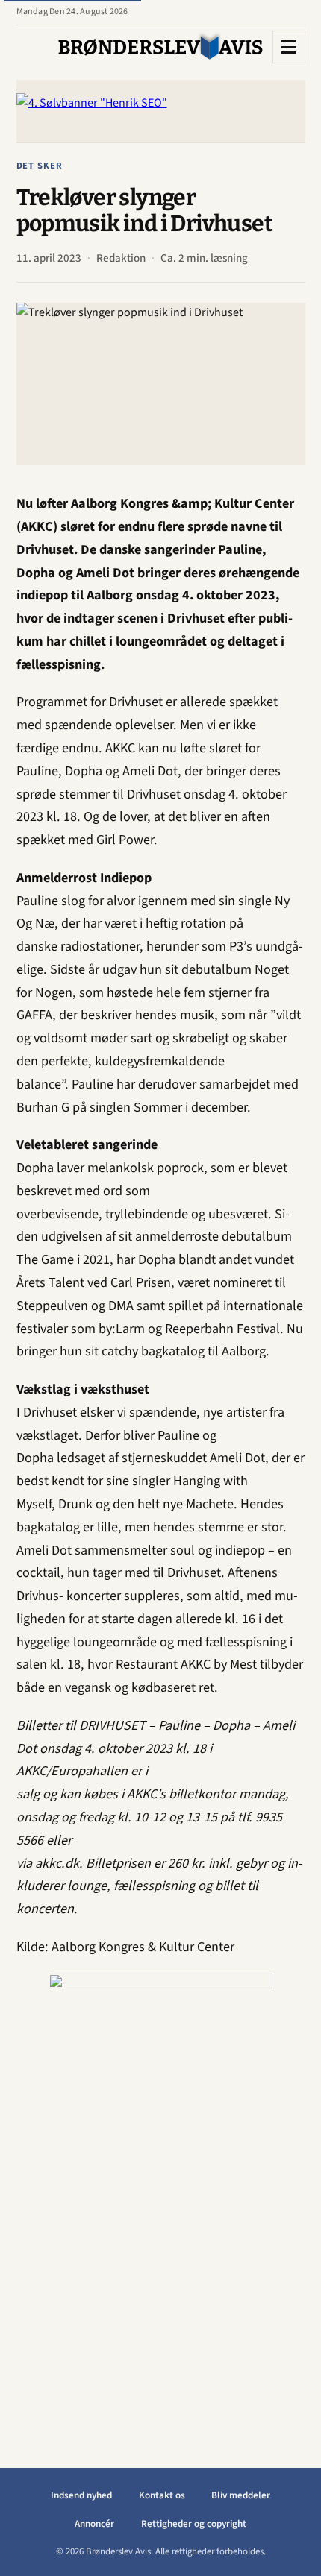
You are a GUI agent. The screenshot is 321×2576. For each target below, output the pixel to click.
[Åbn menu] (289, 47)
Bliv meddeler (241, 2495)
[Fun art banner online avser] (179, 2197)
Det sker (40, 166)
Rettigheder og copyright (194, 2524)
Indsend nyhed (81, 2495)
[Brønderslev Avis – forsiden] (161, 47)
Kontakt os (162, 2495)
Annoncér (94, 2524)
